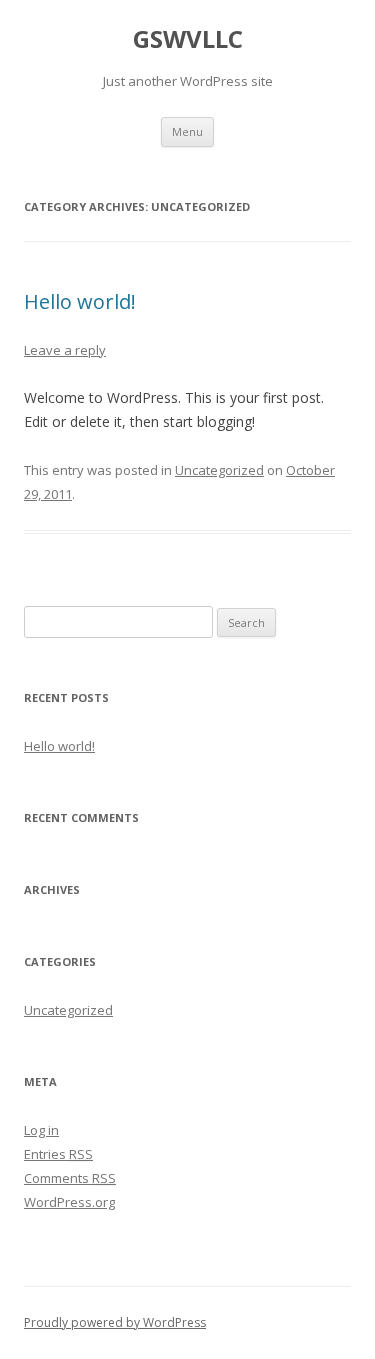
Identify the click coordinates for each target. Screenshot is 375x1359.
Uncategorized (219, 470)
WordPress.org (69, 1202)
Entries (58, 1154)
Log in (41, 1130)
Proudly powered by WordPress (115, 1322)
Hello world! (80, 301)
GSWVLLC (188, 39)
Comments (70, 1178)
